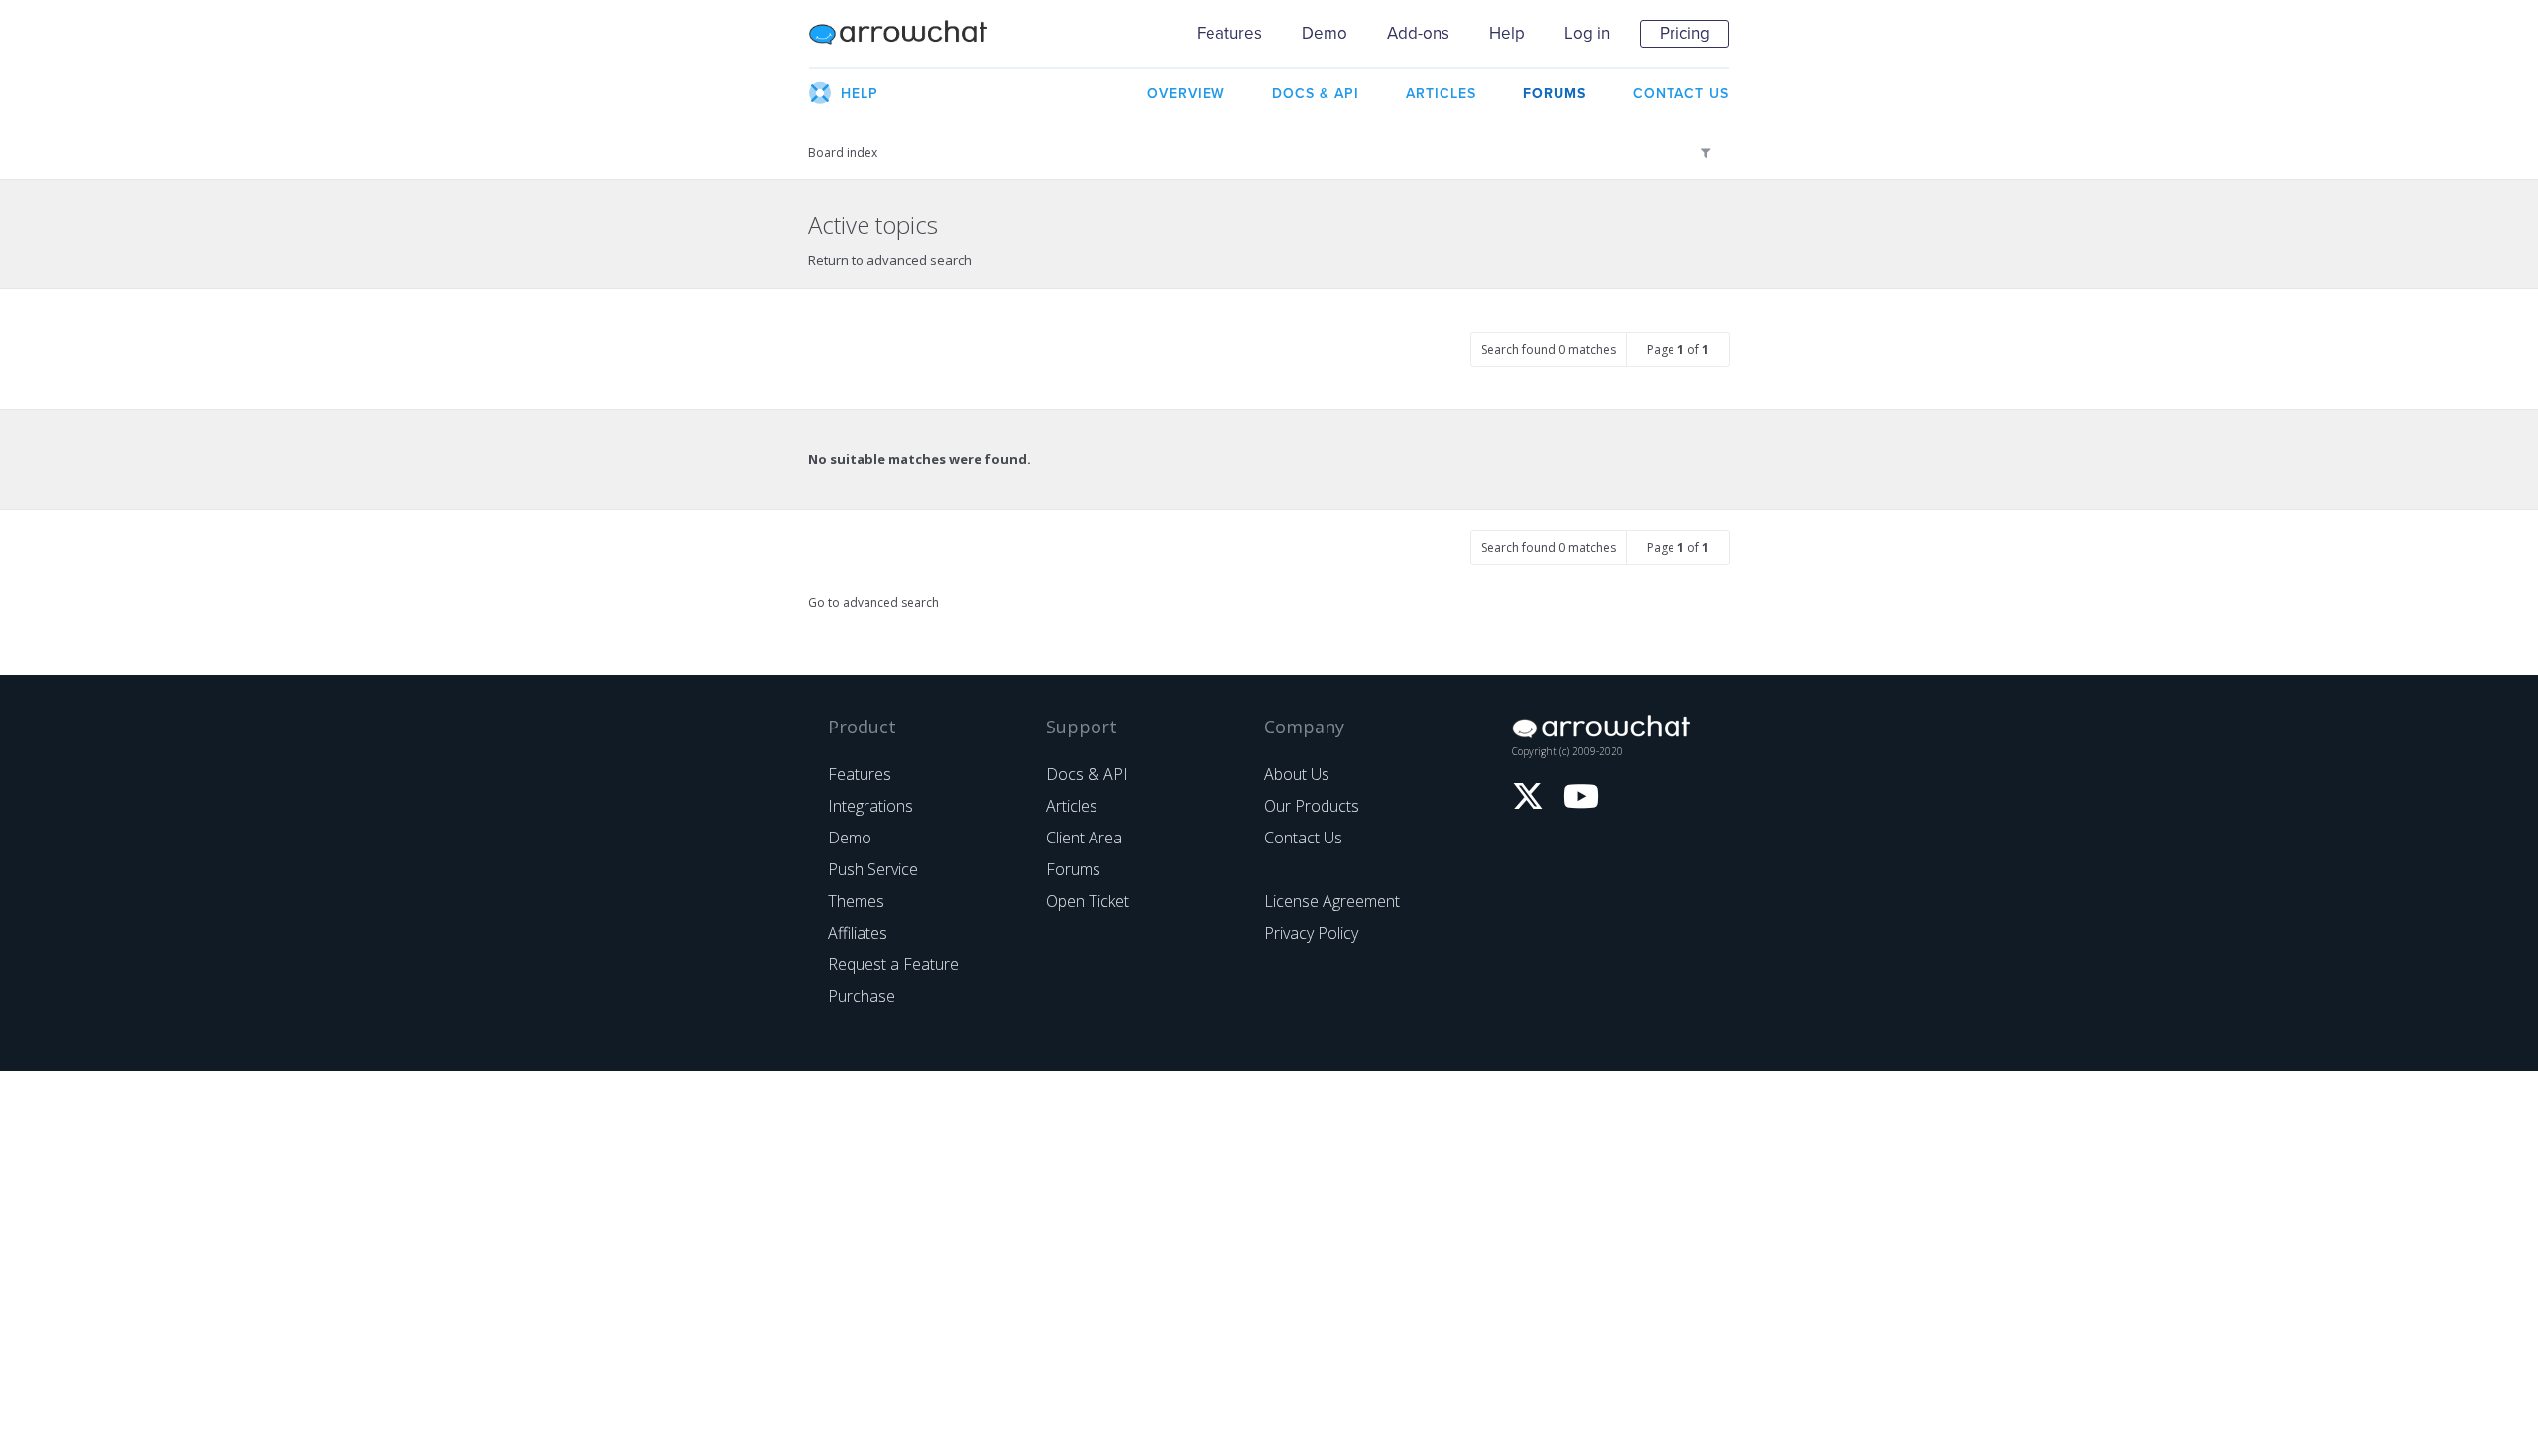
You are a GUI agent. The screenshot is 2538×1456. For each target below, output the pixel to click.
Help (1507, 33)
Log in (1587, 33)
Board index (843, 152)
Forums (1073, 869)
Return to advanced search (890, 260)
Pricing (1685, 33)
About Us (1297, 774)
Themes (856, 901)
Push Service (873, 869)
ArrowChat (911, 34)
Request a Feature (893, 964)
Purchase (862, 996)
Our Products (1312, 806)
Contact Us (1303, 838)
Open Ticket (1088, 901)
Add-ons (1418, 33)
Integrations (870, 806)
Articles (1072, 806)
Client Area (1084, 838)
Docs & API (1087, 774)
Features (1229, 33)
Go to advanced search (873, 602)
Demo (1325, 33)
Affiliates (858, 933)
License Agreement (1332, 901)
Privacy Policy (1311, 933)
